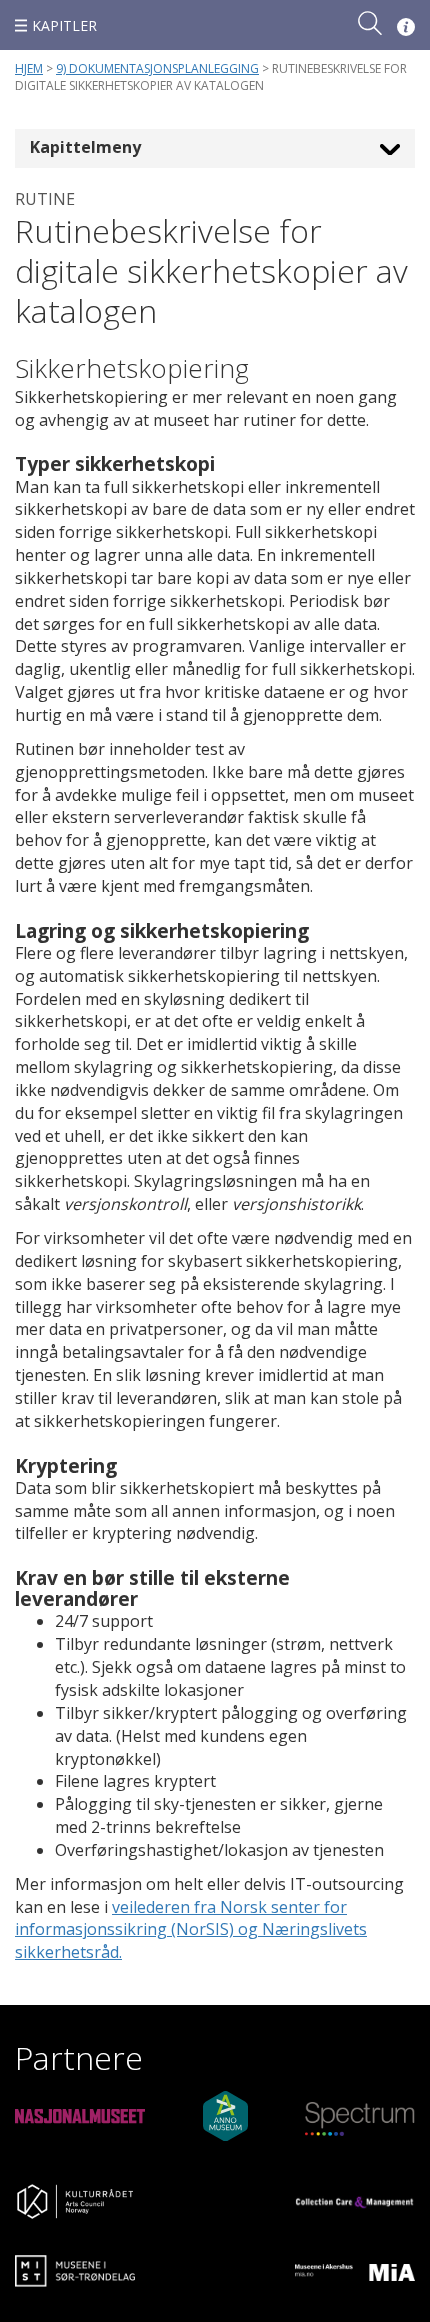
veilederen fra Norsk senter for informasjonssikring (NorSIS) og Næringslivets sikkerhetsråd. (191, 1930)
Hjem (29, 68)
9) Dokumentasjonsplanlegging (157, 68)
